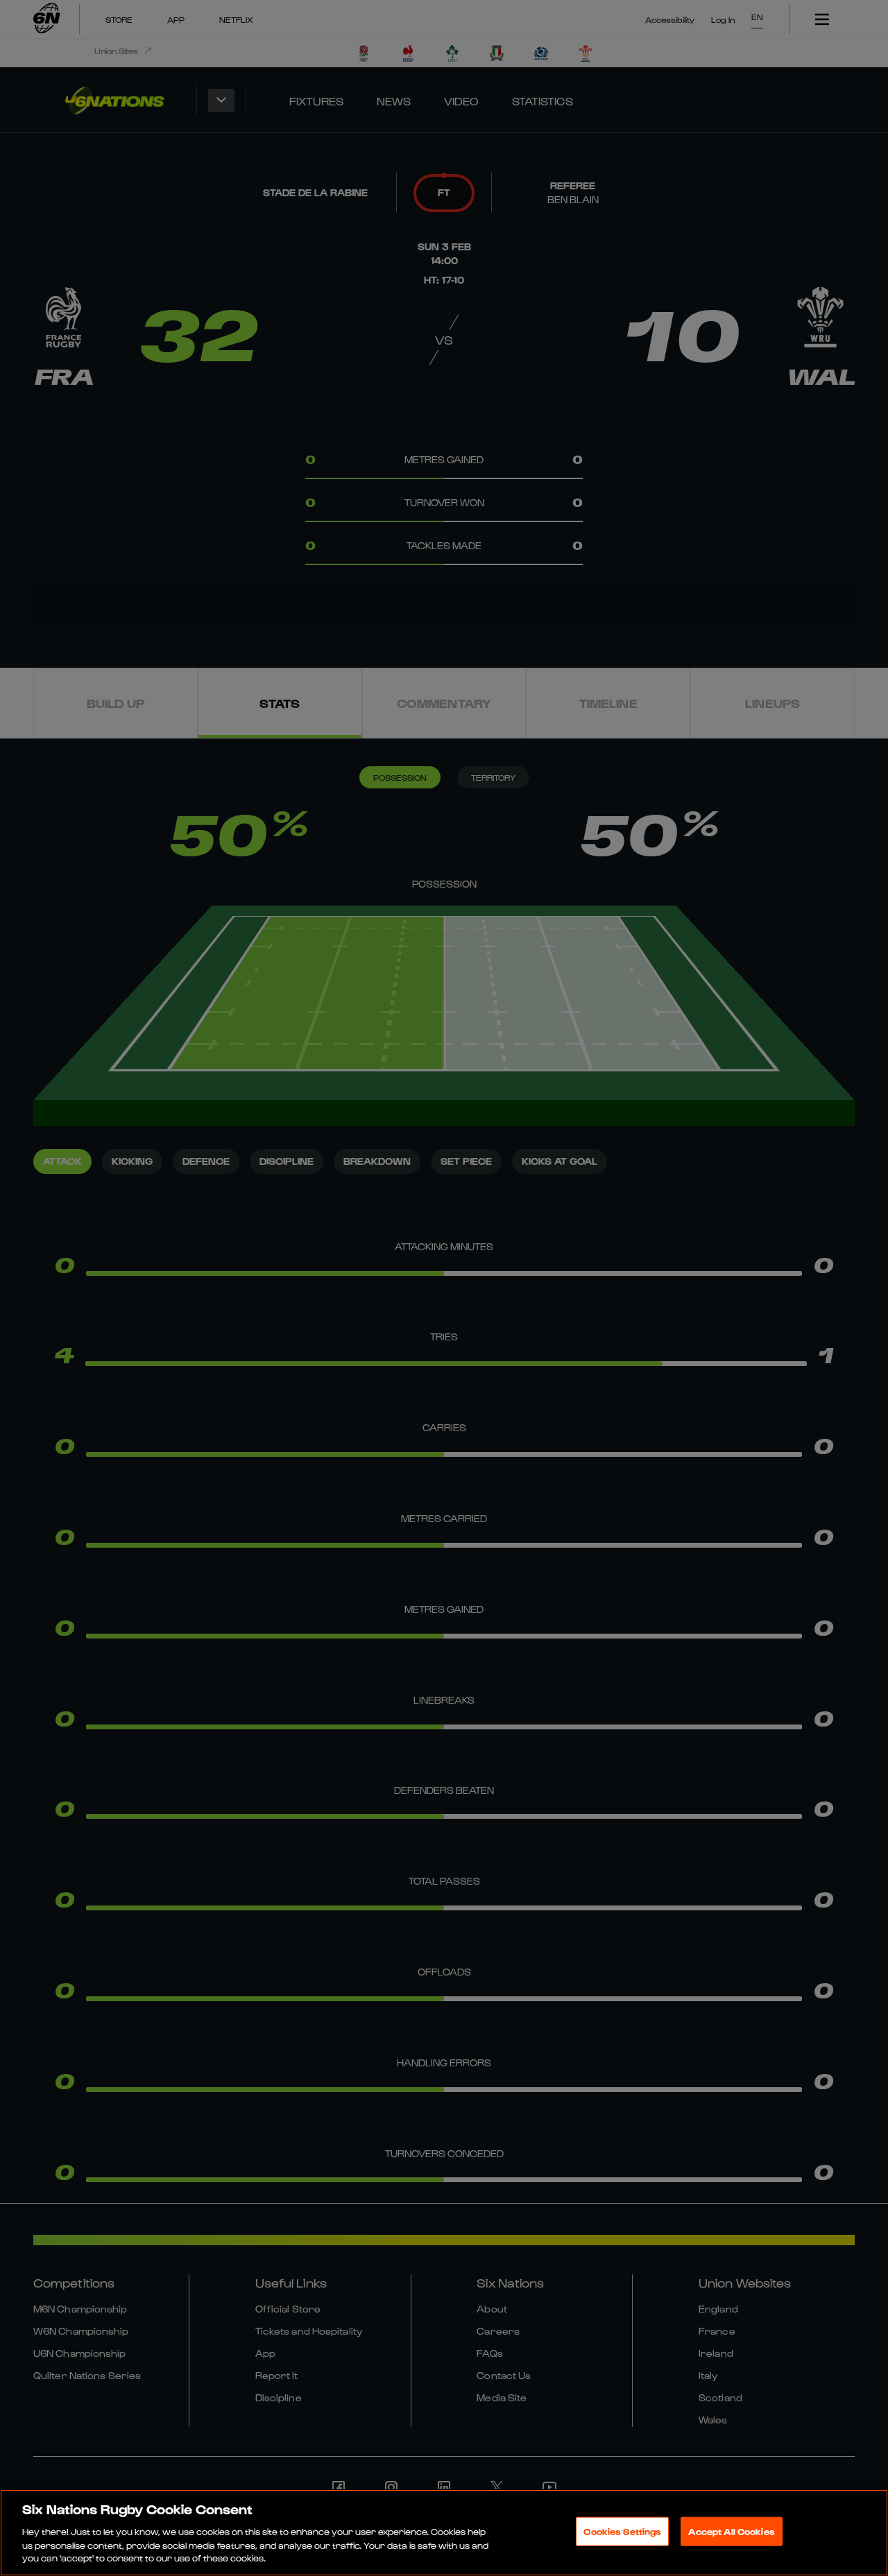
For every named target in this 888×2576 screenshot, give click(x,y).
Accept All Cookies (731, 2531)
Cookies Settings (622, 2531)
